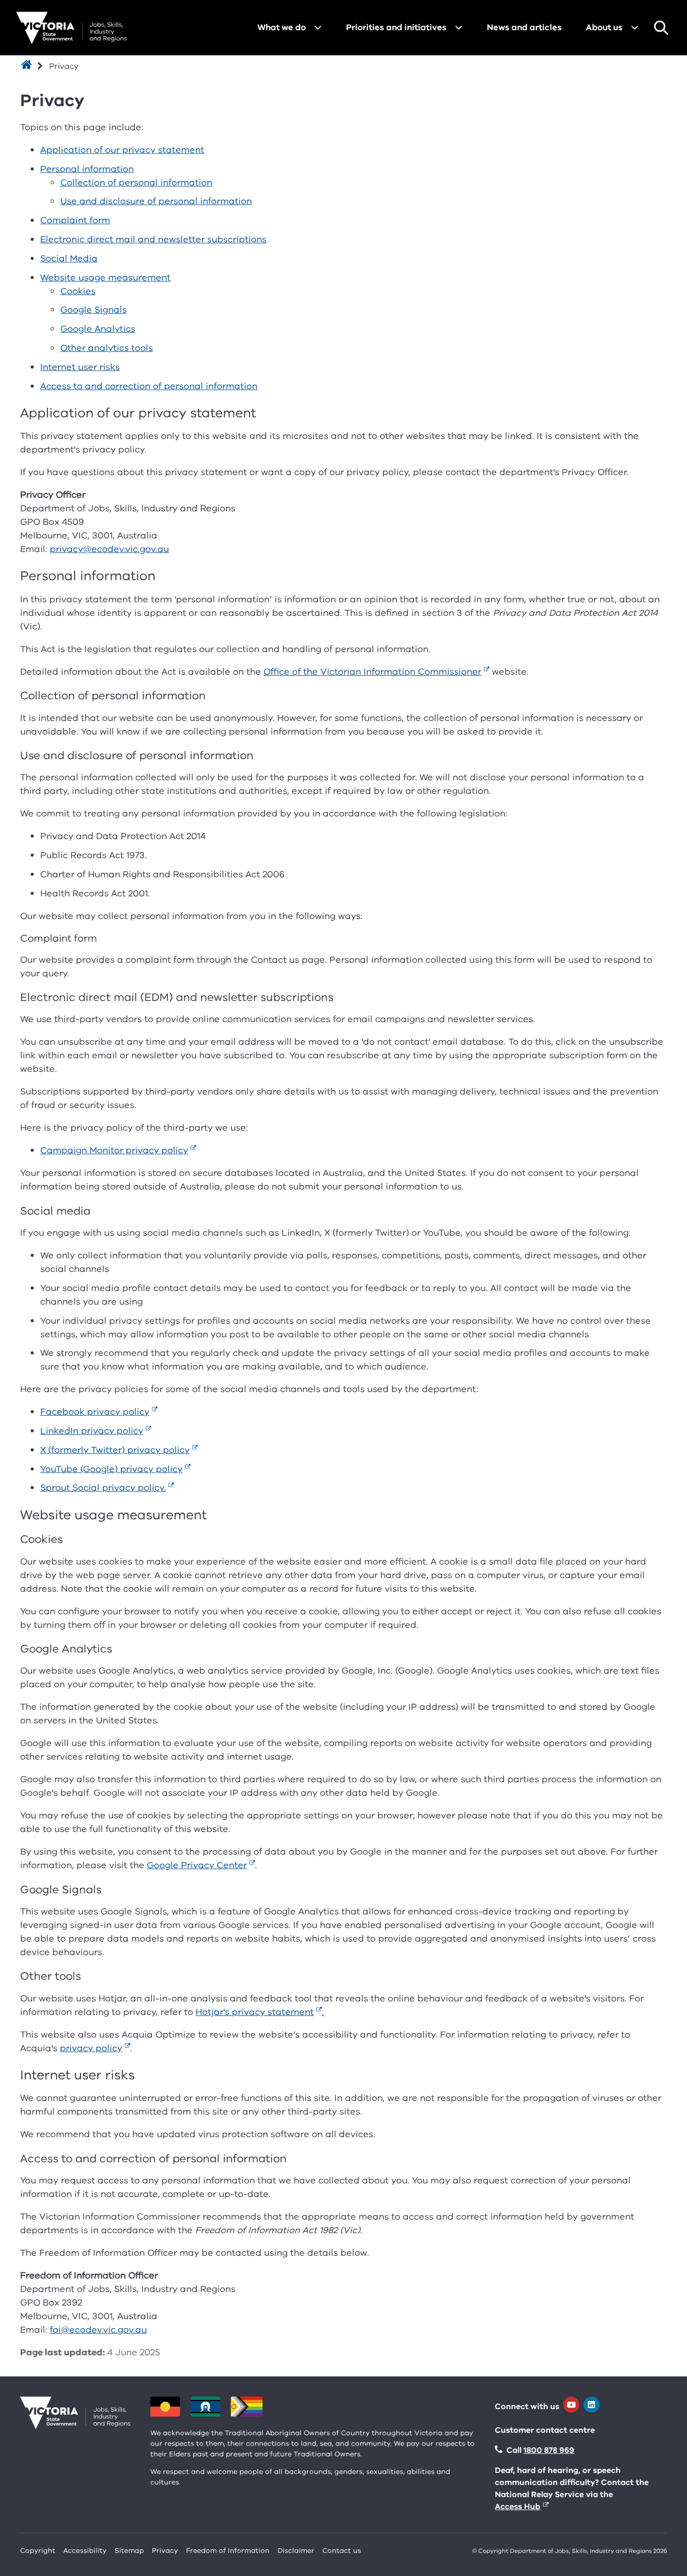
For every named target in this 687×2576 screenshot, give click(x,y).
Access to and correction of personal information (149, 386)
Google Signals (94, 310)
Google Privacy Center (197, 1865)
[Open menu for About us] (635, 28)
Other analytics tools (107, 348)
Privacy (165, 2551)
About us (604, 27)
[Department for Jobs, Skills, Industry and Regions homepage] (71, 28)
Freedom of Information (228, 2551)
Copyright (38, 2551)
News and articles (524, 27)
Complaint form (75, 220)
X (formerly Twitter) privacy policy (115, 1450)
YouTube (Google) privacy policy (111, 1469)
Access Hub (518, 2507)
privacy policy (91, 2048)
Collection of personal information (136, 182)
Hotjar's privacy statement (255, 2012)
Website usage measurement (105, 278)
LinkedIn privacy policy (92, 1431)
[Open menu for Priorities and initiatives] (459, 28)
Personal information (87, 169)
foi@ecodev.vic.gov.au (98, 2330)
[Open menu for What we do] (318, 28)
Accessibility (85, 2551)
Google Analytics (98, 329)
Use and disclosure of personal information (156, 201)
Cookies (78, 291)
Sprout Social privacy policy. (103, 1488)
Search (661, 28)
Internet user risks (80, 367)
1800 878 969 (549, 2450)
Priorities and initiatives (396, 27)
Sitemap (129, 2551)
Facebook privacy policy (95, 1412)
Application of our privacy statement (122, 150)
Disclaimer (296, 2551)
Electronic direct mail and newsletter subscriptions (153, 239)
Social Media (69, 258)
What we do (282, 27)
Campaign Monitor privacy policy (114, 1150)
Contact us (342, 2551)
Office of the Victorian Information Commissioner (372, 672)
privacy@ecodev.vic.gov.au (109, 549)
